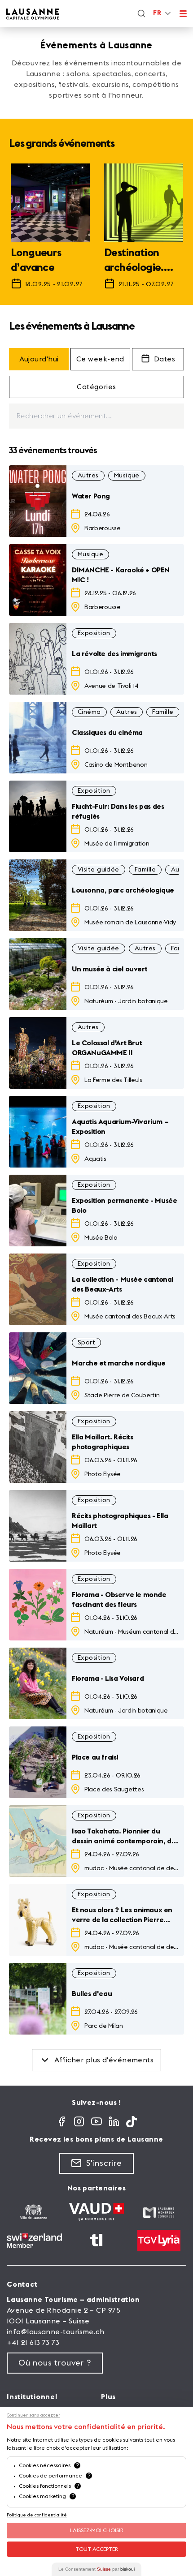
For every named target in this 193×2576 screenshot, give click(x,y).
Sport (86, 1343)
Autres (88, 476)
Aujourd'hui (39, 359)
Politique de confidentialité (37, 2515)
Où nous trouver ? (55, 2363)
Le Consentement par (96, 2569)
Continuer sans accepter (33, 2415)
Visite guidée (99, 870)
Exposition (94, 633)
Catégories (96, 387)
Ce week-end (100, 359)
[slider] (96, 231)
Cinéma (89, 712)
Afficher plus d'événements (104, 2060)
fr (157, 13)
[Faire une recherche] (141, 13)
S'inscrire (104, 2163)
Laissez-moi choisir (97, 2530)
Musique (127, 476)
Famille (163, 712)
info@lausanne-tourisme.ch (55, 2332)
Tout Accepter (97, 2549)
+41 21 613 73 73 (33, 2343)
